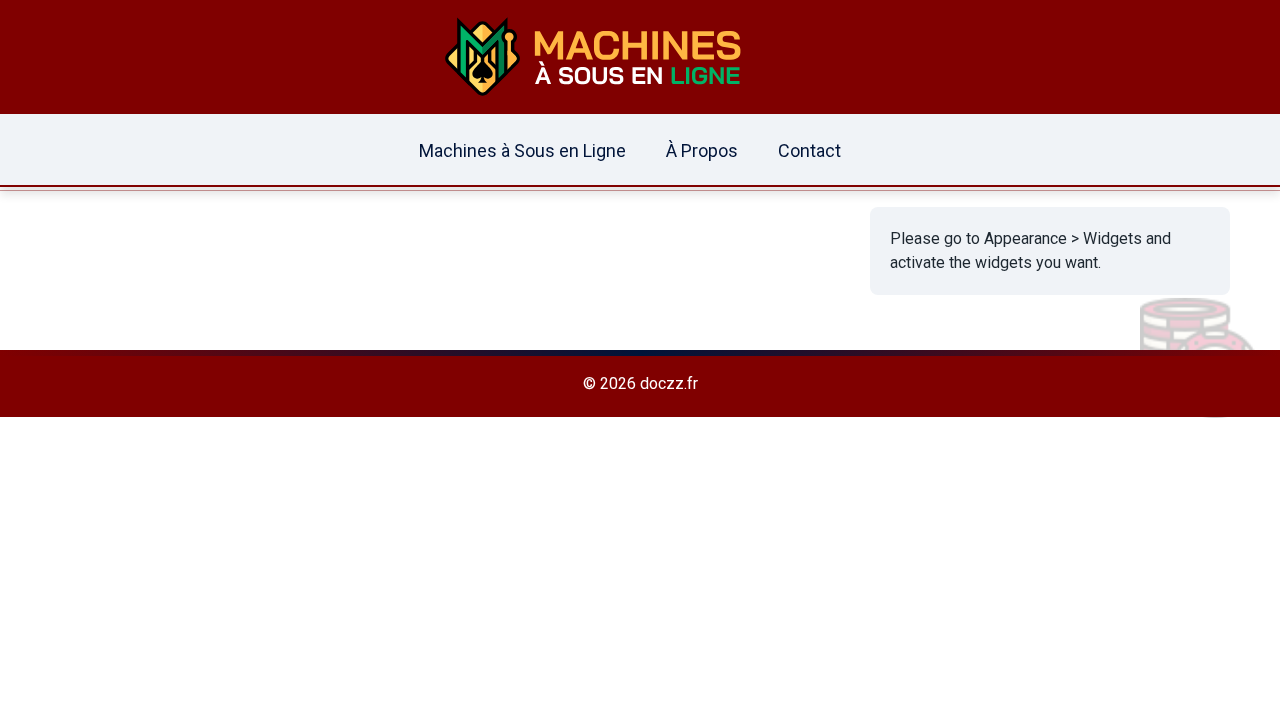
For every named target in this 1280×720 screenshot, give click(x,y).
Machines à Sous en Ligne (522, 150)
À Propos (702, 150)
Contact (809, 150)
